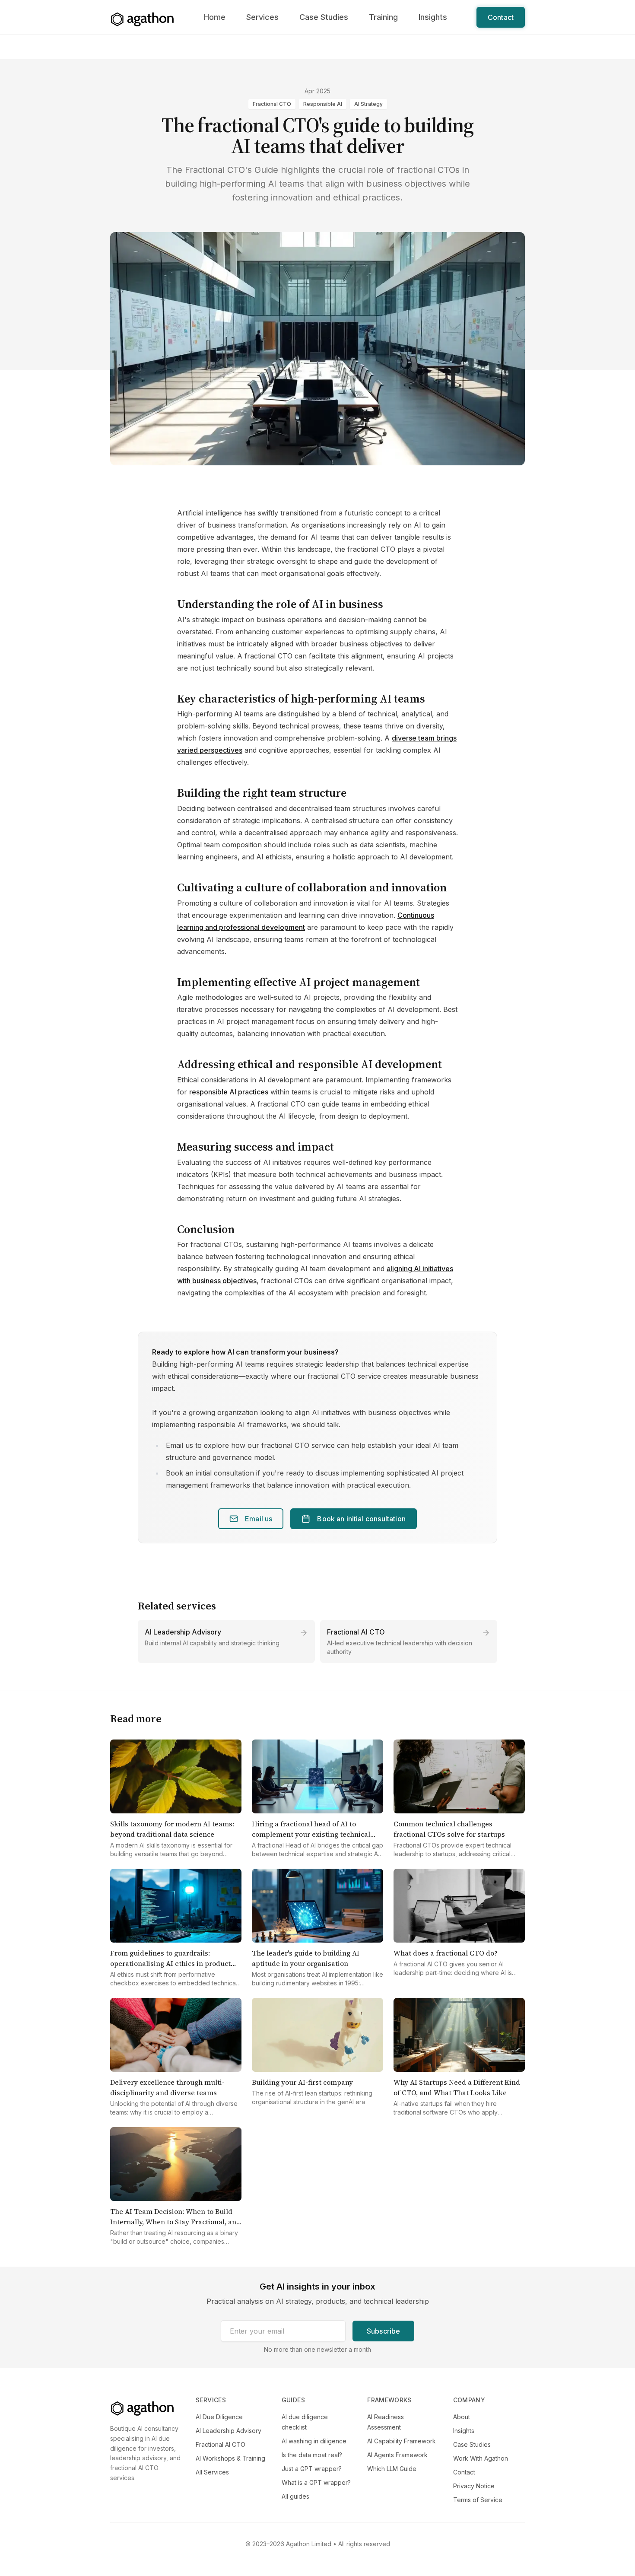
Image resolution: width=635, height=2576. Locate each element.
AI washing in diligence (314, 2441)
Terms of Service (478, 2500)
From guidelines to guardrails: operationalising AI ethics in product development (170, 1963)
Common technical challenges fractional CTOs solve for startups (449, 1829)
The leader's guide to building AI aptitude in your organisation (306, 1958)
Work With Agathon (481, 2458)
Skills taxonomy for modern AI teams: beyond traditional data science (172, 1829)
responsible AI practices (229, 1092)
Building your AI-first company (302, 2082)
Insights (433, 17)
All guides (295, 2496)
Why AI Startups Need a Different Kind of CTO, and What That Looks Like (457, 2087)
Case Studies (324, 17)
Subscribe (383, 2331)
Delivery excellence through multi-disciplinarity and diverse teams (167, 2087)
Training (383, 17)
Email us (259, 1519)
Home (215, 17)
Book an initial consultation (361, 1519)
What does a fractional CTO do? (446, 1953)
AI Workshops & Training (230, 2458)
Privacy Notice (474, 2486)
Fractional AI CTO (356, 1632)
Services (262, 17)
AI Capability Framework (402, 2441)
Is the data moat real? (312, 2455)
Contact (501, 17)
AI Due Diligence (219, 2417)
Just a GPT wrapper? (312, 2469)
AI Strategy (368, 104)
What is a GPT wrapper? (316, 2482)
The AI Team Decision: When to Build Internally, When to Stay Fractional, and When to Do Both (175, 2222)
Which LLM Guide (392, 2469)
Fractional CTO (272, 104)
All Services (212, 2472)
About (462, 2417)
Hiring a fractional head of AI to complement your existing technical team (311, 1834)
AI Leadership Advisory (183, 1632)
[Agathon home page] (143, 19)
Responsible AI (323, 104)
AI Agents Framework (397, 2455)
